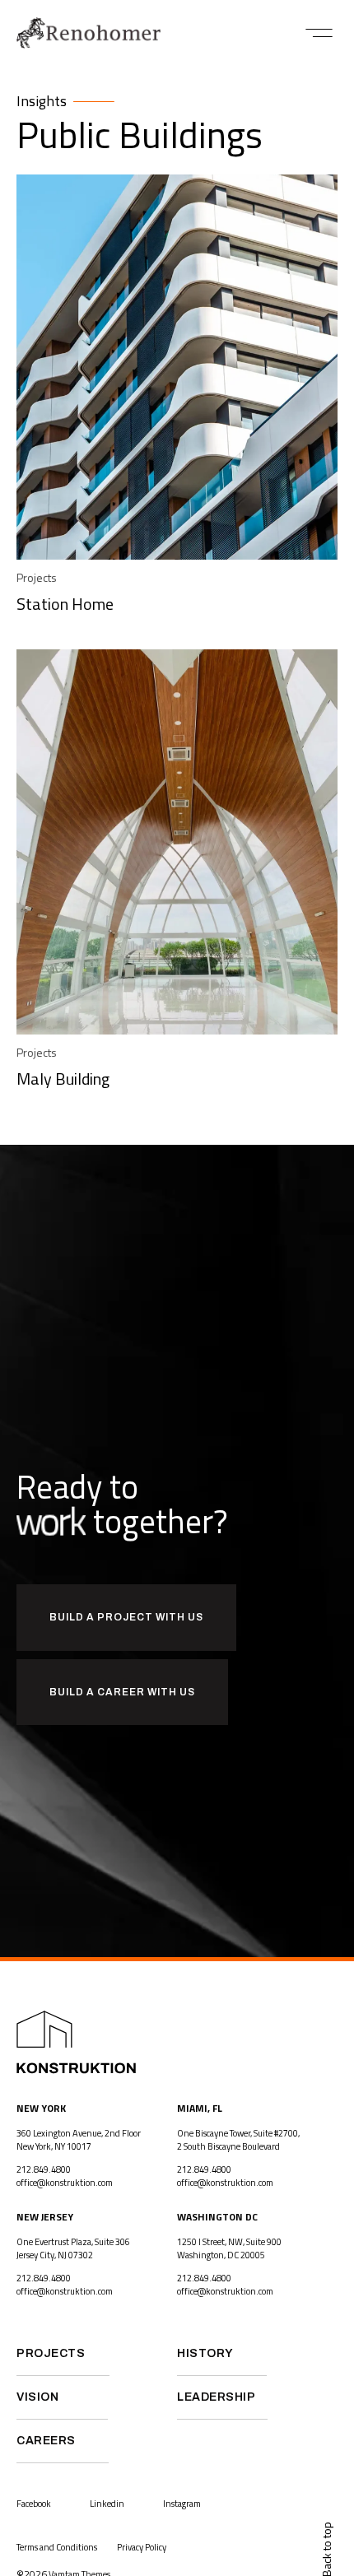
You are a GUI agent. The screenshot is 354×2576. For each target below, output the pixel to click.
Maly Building (63, 1079)
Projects (37, 577)
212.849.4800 (44, 2169)
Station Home (65, 604)
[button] (319, 33)
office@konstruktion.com (65, 2183)
